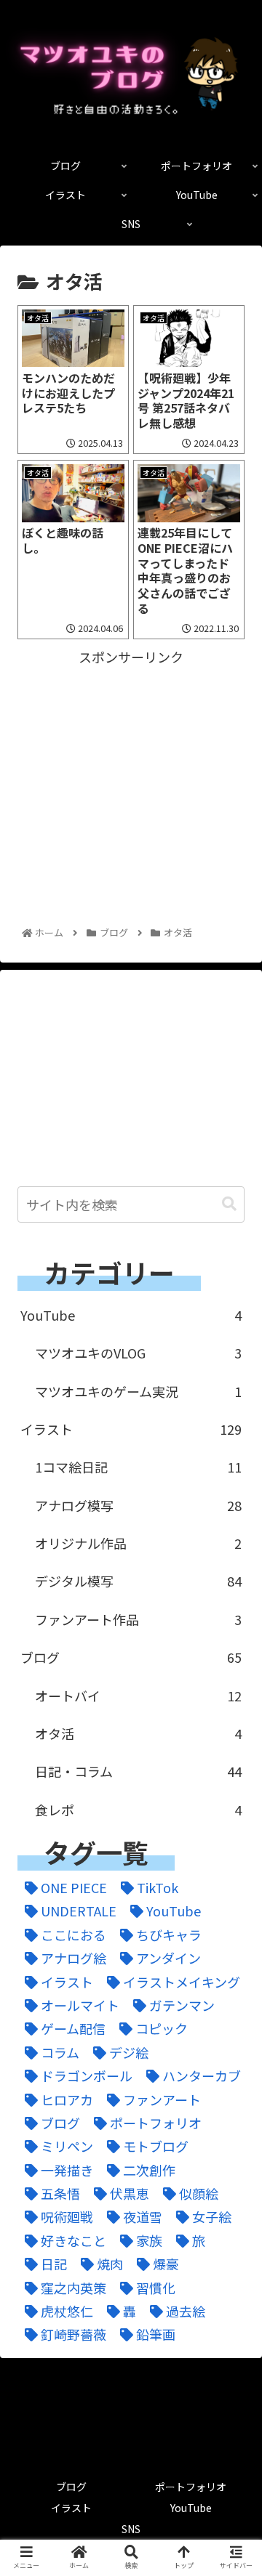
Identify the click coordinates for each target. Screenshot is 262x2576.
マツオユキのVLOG (138, 1353)
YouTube (131, 1315)
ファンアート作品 (138, 1619)
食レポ (138, 1810)
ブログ (131, 1657)
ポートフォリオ (191, 2487)
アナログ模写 (138, 1505)
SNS (131, 2529)
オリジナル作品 (138, 1543)
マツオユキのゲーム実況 (138, 1391)
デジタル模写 (138, 1581)
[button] (229, 1204)
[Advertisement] (131, 759)
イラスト (131, 1429)
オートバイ (138, 1696)
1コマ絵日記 (138, 1467)
